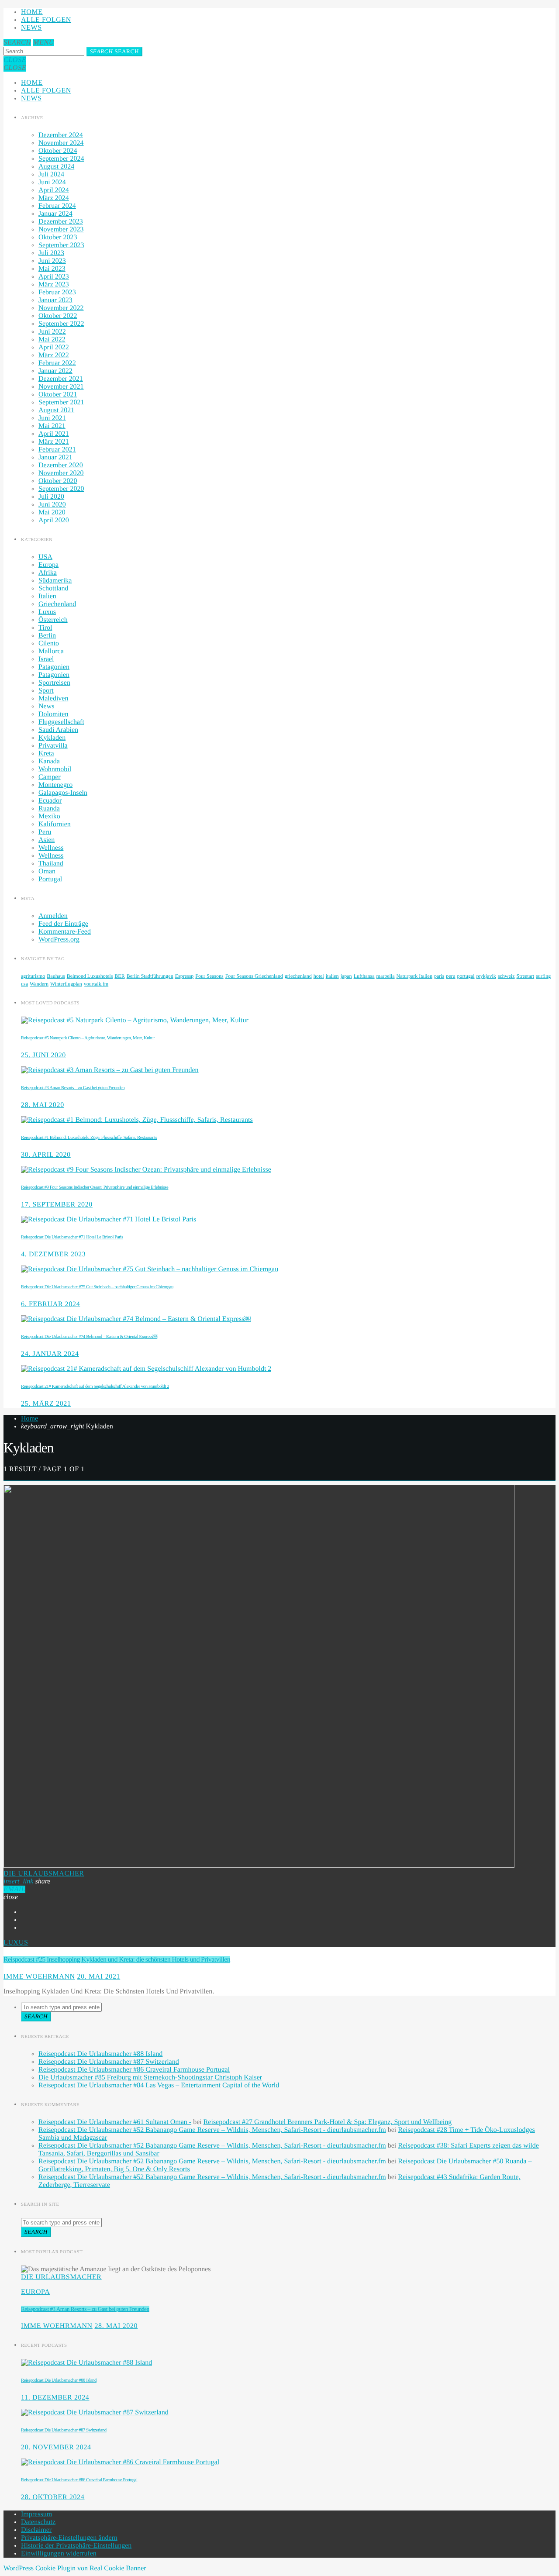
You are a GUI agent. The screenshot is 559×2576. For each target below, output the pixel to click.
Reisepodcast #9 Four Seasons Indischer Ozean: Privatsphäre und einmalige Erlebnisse (95, 1187)
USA (45, 557)
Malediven (53, 698)
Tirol (45, 628)
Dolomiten (53, 714)
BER (119, 976)
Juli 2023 (51, 253)
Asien (47, 840)
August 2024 (56, 167)
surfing (543, 976)
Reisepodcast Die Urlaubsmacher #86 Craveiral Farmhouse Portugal (134, 2070)
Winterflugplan (66, 984)
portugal (466, 976)
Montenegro (55, 785)
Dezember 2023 (61, 222)
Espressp (185, 976)
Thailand (51, 864)
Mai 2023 (52, 269)
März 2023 (54, 284)
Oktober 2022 (58, 316)
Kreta (46, 753)
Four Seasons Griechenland (254, 976)
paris (439, 976)
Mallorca (51, 651)
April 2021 (54, 434)
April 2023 (54, 277)
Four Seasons (209, 976)
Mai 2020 (52, 512)
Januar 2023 (55, 300)
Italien (47, 596)
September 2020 (61, 489)
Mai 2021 (52, 426)
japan (346, 976)
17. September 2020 (57, 1205)
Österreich (53, 620)
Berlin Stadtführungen (150, 976)
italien (332, 976)
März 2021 (54, 442)
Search (114, 51)
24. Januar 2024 (50, 1354)
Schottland (53, 588)
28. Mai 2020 (43, 1105)
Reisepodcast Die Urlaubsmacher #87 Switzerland (109, 2062)
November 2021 (61, 387)
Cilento (49, 643)
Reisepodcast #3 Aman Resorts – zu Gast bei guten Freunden (73, 1088)
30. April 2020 (46, 1155)
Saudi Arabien (58, 730)
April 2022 (54, 347)
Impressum (36, 2514)
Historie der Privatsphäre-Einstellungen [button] (76, 2546)
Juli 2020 (51, 497)
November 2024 (61, 143)
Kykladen (52, 738)
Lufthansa (364, 976)
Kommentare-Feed (65, 932)
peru (450, 976)
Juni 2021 (52, 418)
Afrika (48, 573)
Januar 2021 (55, 457)
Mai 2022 (52, 340)
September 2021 (61, 402)
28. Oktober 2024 (53, 2497)
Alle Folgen (46, 20)
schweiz (506, 976)
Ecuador (50, 801)
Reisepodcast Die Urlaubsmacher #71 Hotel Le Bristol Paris (72, 1237)
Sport (46, 691)
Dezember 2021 (61, 379)
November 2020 (61, 473)
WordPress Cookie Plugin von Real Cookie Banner (75, 2568)
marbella (386, 976)
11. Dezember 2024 (55, 2398)
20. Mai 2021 (98, 1977)
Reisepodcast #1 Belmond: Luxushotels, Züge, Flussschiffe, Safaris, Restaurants (89, 1138)
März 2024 (54, 198)
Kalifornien (55, 824)
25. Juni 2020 (43, 1055)
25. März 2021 (46, 1404)
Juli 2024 (51, 174)
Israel (46, 659)
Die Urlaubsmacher (44, 1874)
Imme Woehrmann (39, 1977)
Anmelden (53, 916)
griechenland (298, 976)
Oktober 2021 (58, 395)
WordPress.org (59, 940)
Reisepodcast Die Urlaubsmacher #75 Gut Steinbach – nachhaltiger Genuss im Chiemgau (97, 1287)
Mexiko (49, 816)
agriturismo (33, 976)
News (31, 28)
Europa (48, 565)
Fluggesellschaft (61, 722)
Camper (50, 777)
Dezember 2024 (61, 135)
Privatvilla (53, 746)
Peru (45, 832)
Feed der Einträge (63, 924)
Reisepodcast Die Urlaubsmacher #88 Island (100, 2054)
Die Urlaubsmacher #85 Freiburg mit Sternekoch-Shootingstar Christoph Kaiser (150, 2078)
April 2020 (54, 520)
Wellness (51, 848)
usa (24, 984)
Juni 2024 (52, 182)
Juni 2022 (52, 332)
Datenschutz (38, 2522)
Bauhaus (56, 976)
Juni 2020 (52, 505)
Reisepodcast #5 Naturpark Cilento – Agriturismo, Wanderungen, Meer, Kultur (88, 1038)
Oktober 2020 (58, 481)
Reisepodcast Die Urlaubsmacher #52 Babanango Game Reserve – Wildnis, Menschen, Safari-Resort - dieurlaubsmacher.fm (212, 2130)
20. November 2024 (56, 2447)
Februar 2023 (57, 292)
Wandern (39, 984)
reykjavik (486, 976)
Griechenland (57, 604)
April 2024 (54, 190)
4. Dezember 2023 (53, 1254)
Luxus (47, 612)
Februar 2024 (57, 206)
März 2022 (54, 355)
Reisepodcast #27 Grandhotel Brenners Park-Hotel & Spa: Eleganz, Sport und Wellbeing (328, 2122)
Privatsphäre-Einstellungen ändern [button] (69, 2538)
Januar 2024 (55, 214)
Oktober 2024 (58, 151)
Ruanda (49, 809)
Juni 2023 (52, 261)
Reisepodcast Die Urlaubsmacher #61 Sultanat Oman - (115, 2122)
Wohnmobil (55, 769)
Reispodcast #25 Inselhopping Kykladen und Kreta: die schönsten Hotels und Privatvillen (117, 1960)
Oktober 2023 (58, 237)
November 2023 (61, 229)
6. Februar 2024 (50, 1304)
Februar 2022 (57, 363)
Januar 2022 (55, 371)
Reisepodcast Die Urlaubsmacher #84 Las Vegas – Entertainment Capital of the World (159, 2085)
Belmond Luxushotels (90, 976)
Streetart (526, 976)
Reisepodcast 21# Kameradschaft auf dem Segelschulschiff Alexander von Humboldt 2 (95, 1386)
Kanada (49, 761)
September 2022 (61, 324)
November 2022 (61, 308)
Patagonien (54, 667)
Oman (47, 871)
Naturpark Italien (414, 976)
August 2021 (56, 410)
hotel (319, 976)
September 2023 (61, 245)
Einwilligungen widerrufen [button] (59, 2554)
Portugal (50, 879)
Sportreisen (54, 683)
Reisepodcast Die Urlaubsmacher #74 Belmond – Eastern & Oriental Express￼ (89, 1337)
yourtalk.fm (96, 984)
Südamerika (55, 581)
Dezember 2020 (61, 465)
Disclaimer (36, 2530)
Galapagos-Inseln (63, 793)
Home (32, 12)
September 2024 (61, 159)
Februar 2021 (57, 450)
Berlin (47, 636)
